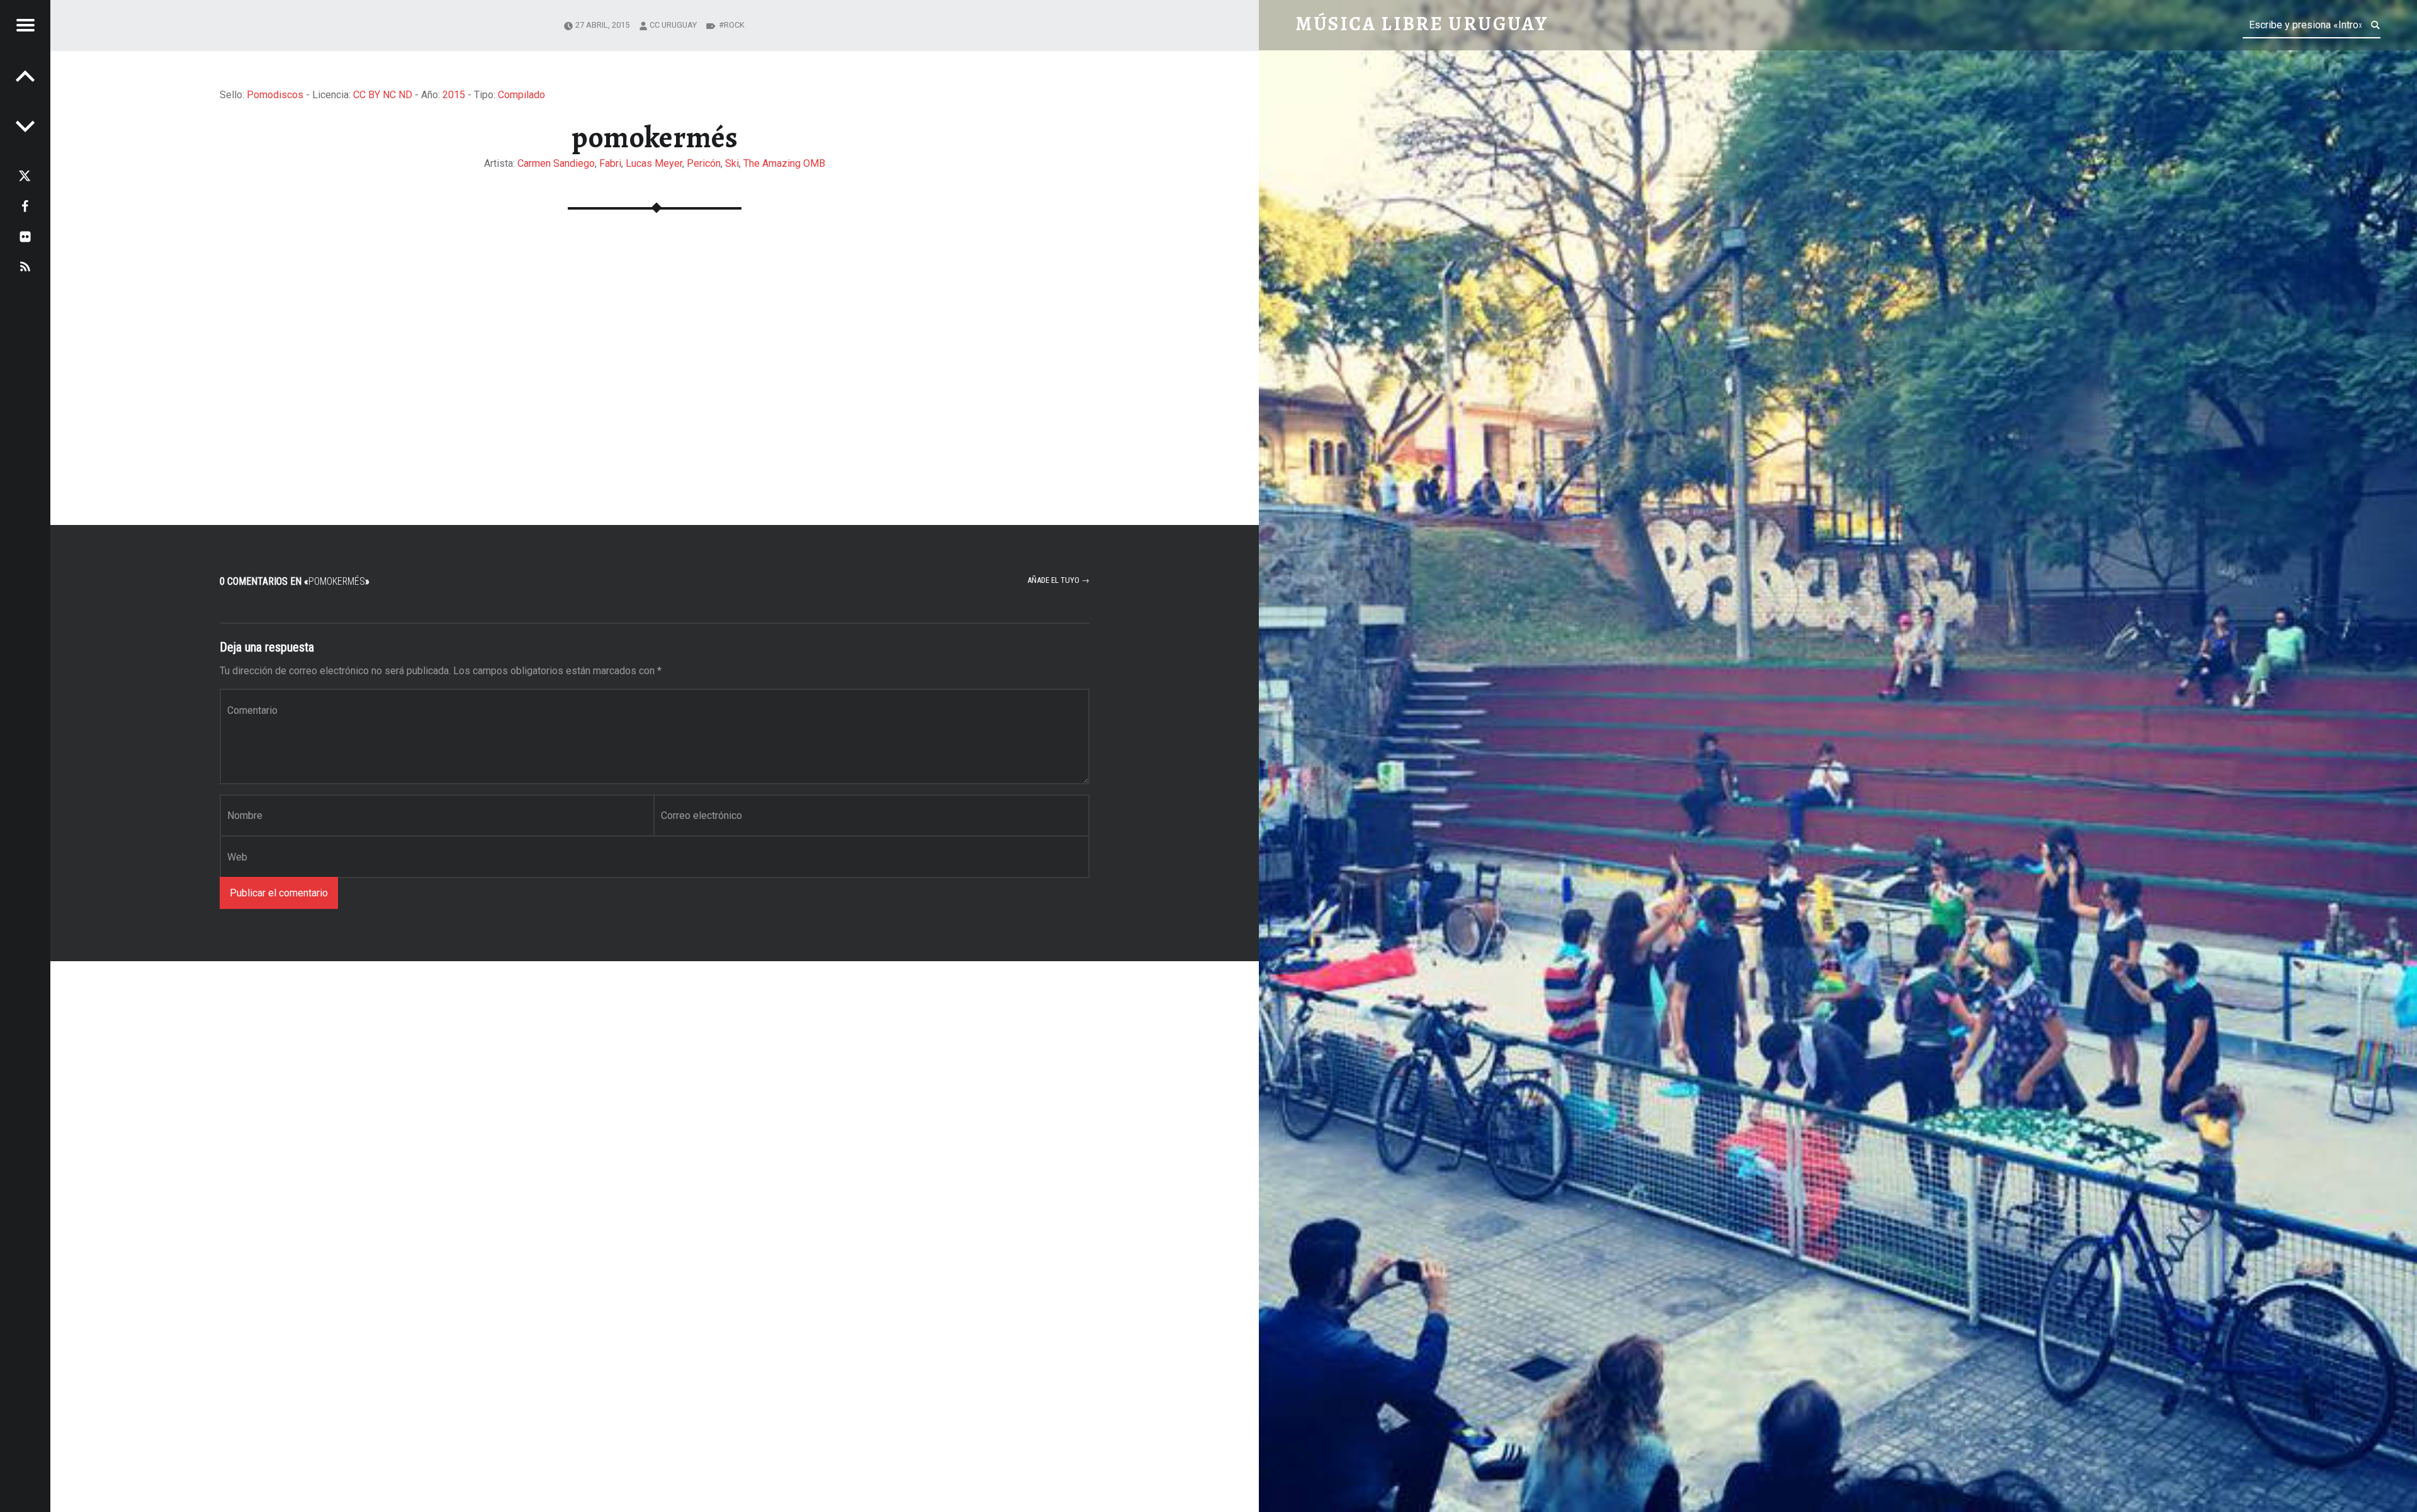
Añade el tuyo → (1058, 580)
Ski (732, 163)
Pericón (704, 163)
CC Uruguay (673, 25)
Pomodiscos (275, 95)
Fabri (610, 163)
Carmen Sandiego (556, 163)
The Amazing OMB (784, 163)
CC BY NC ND (383, 95)
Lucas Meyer (654, 163)
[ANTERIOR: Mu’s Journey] (25, 126)
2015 (454, 95)
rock (734, 25)
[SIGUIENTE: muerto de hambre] (25, 76)
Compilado (521, 95)
